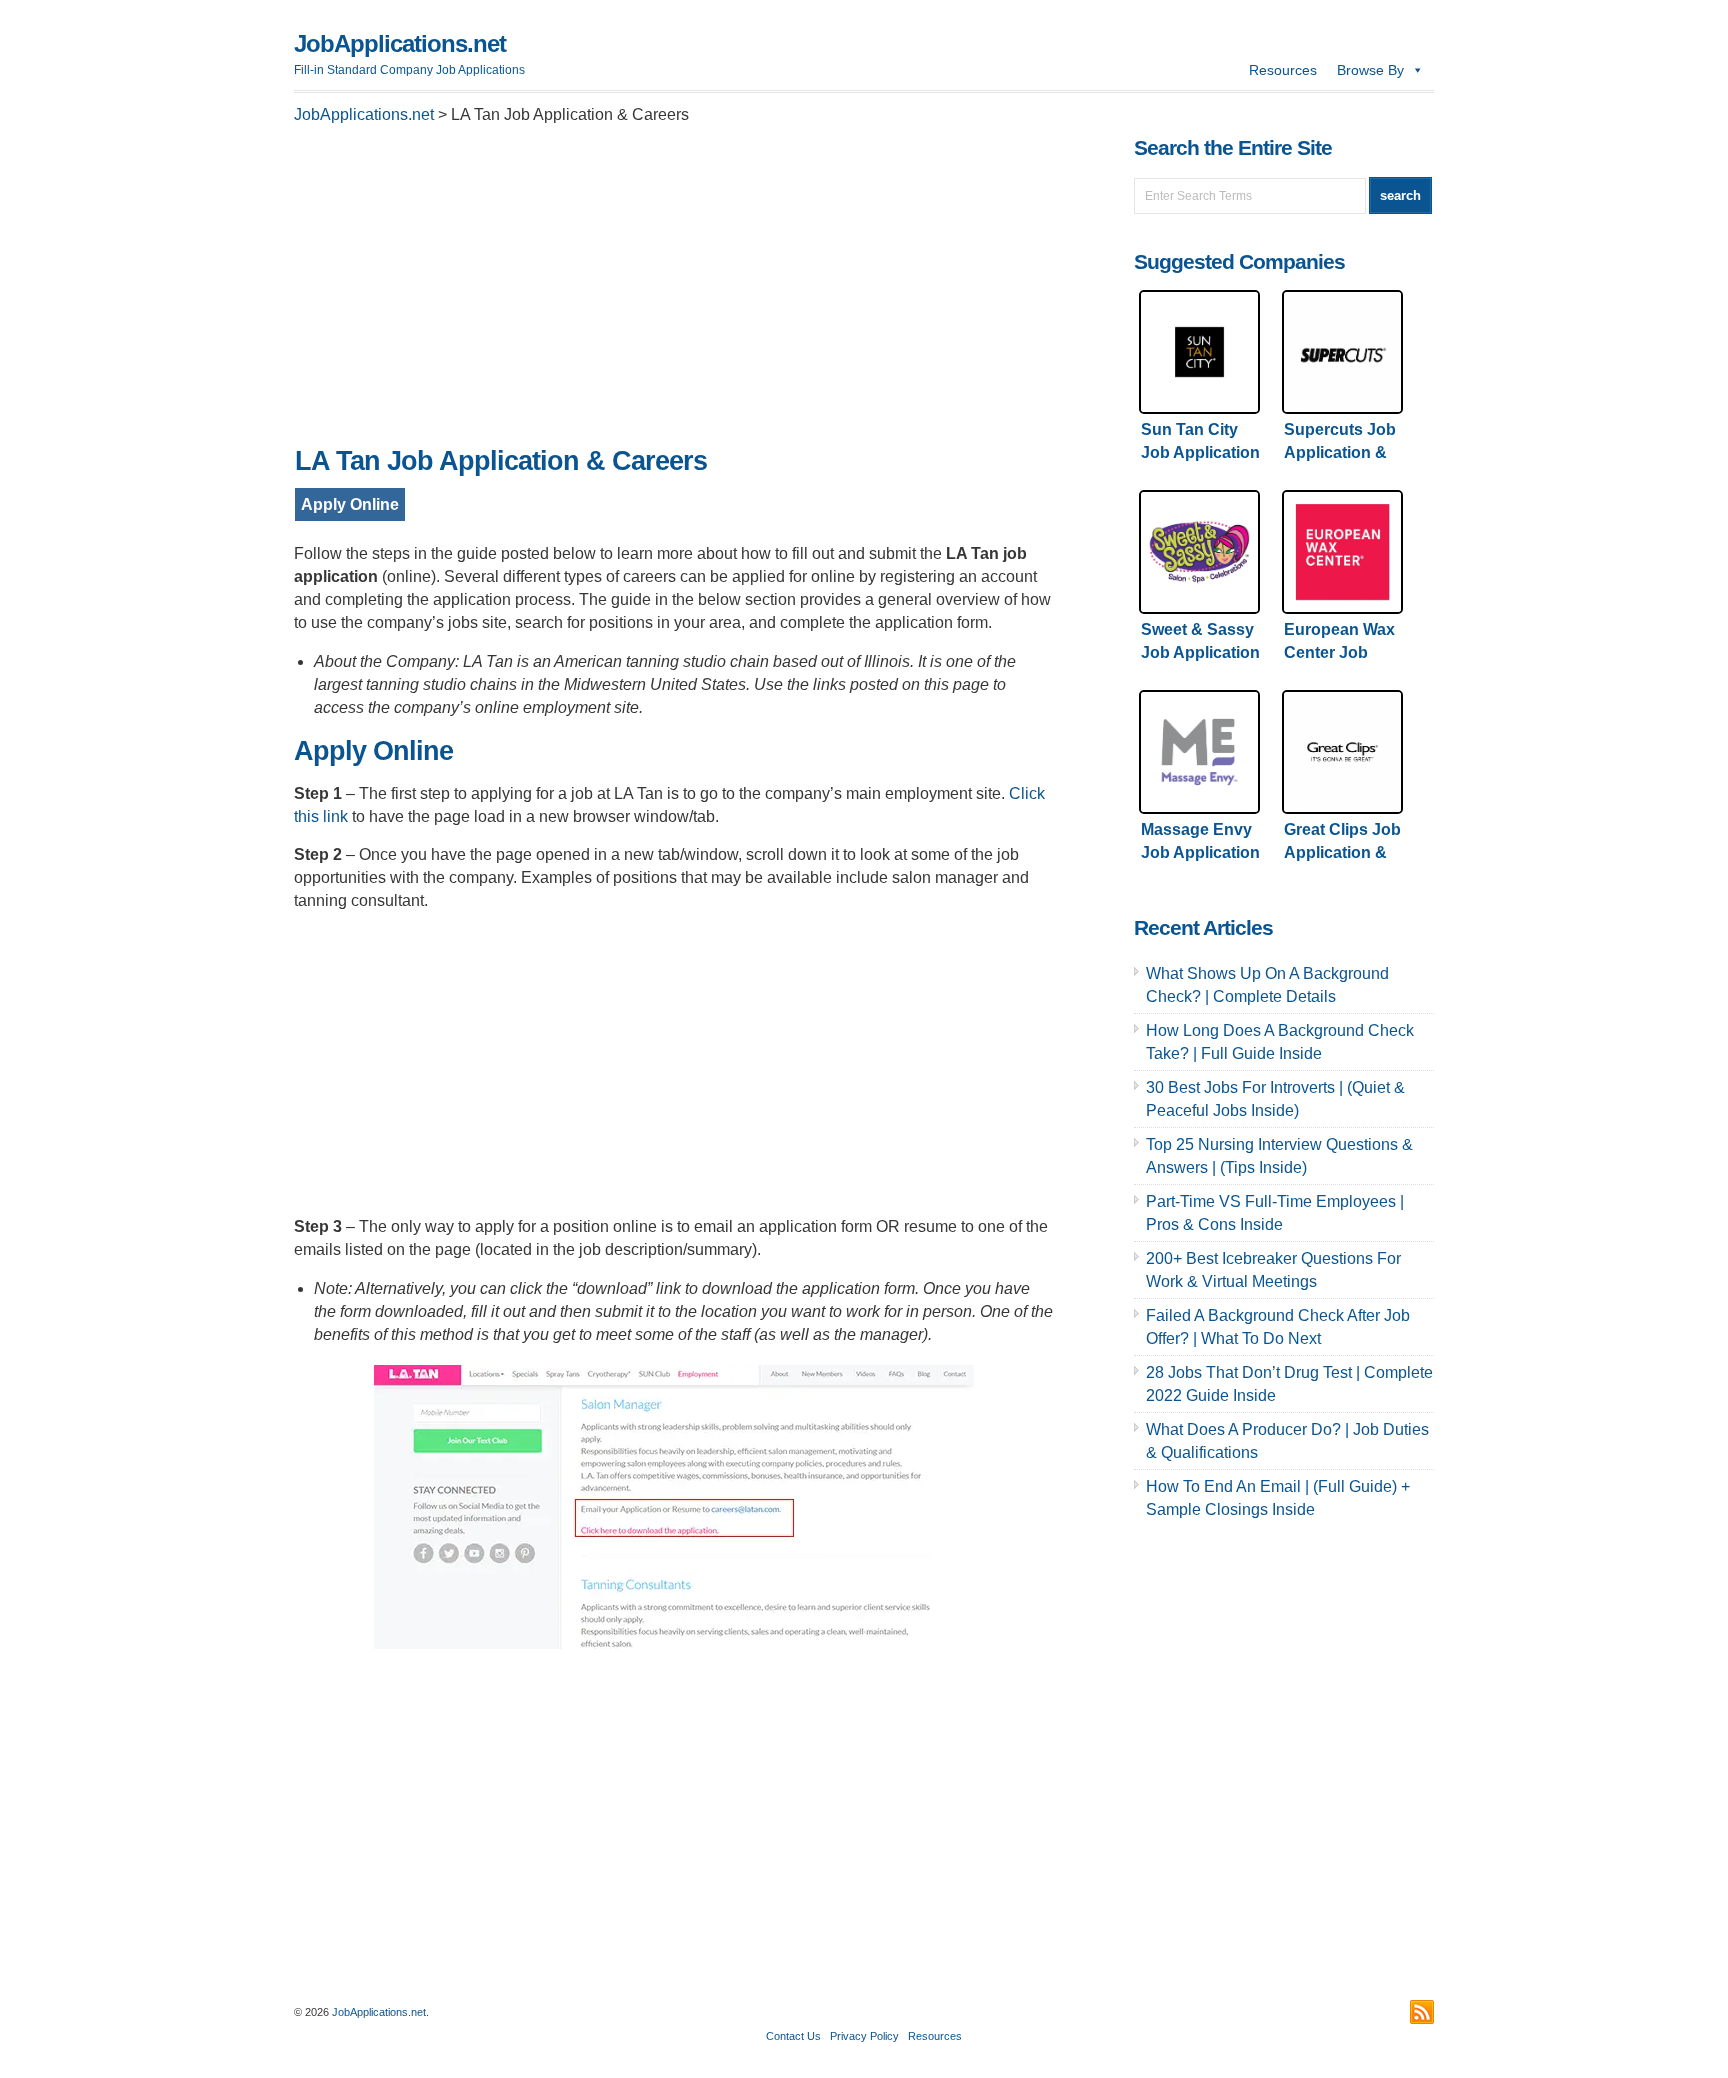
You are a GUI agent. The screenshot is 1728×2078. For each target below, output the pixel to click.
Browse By (1370, 70)
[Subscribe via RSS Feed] (1422, 2012)
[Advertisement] (674, 291)
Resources (1283, 70)
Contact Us (793, 2036)
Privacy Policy (864, 2036)
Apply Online (350, 504)
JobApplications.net (400, 43)
